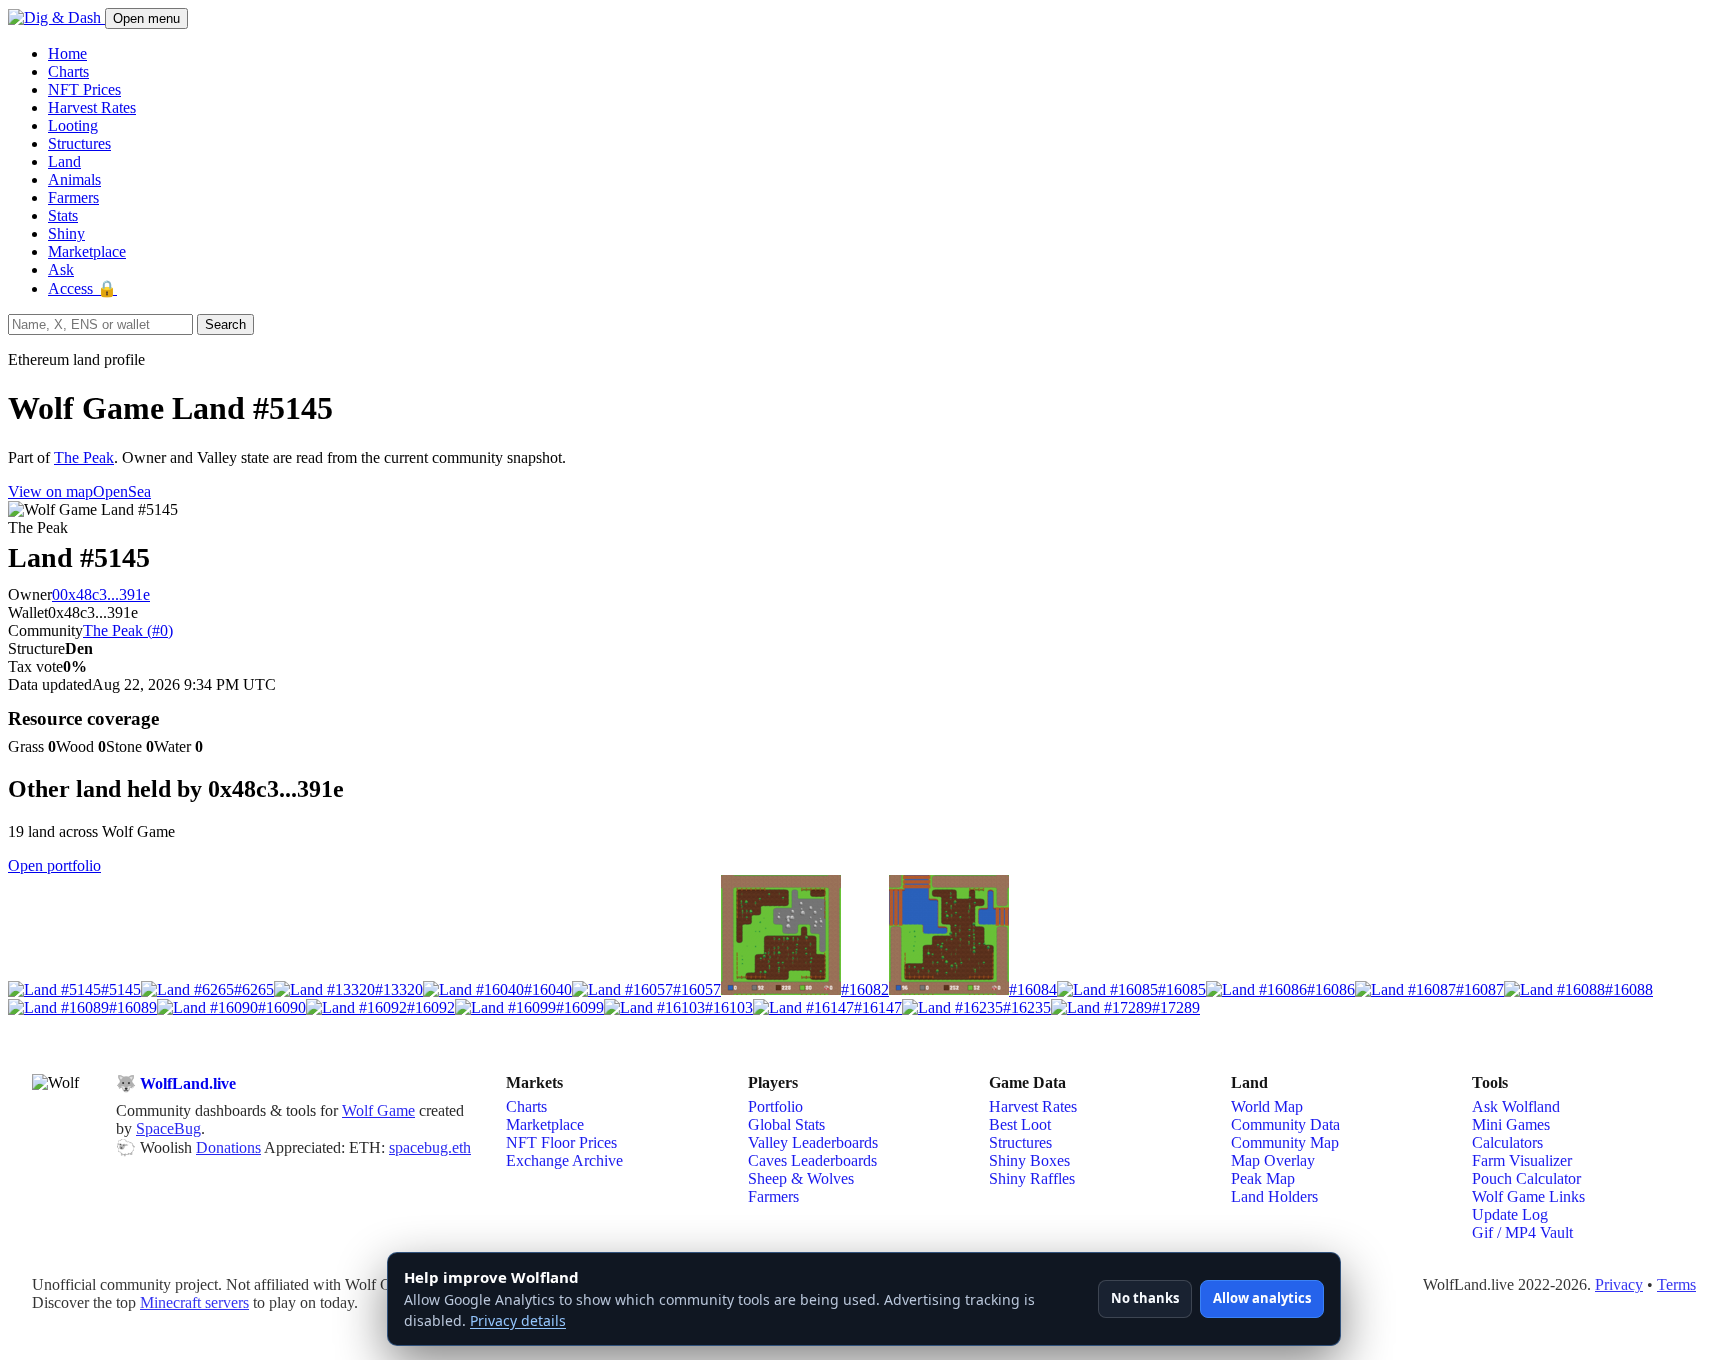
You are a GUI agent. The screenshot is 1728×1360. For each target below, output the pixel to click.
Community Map (1285, 1142)
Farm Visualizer (1522, 1160)
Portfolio (775, 1106)
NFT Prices (84, 89)
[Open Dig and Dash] (56, 17)
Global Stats (786, 1124)
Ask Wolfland (1516, 1106)
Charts (68, 71)
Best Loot (1020, 1124)
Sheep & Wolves (801, 1178)
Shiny (66, 233)
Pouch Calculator (1526, 1178)
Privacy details (518, 1320)
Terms (1676, 1284)
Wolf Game (378, 1110)
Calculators (1507, 1142)
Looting (73, 125)
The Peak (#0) (128, 630)
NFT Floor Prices (561, 1142)
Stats (63, 215)
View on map (50, 491)
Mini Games (1511, 1124)
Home (67, 53)
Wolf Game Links (1528, 1196)
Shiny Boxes (1029, 1160)
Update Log (1510, 1214)
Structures (79, 143)
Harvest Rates (92, 107)
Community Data (1285, 1124)
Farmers (73, 197)
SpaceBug (168, 1128)
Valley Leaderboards (813, 1142)
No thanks (1145, 1298)
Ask (61, 269)
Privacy (1619, 1284)
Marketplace (87, 251)
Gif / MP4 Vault (1522, 1232)
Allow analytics (1262, 1298)
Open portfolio (54, 865)
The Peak (84, 457)
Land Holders (1274, 1196)
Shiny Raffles (1032, 1178)
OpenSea (122, 491)
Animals (74, 179)
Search (225, 324)
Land (64, 161)
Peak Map (1263, 1178)
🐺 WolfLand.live (176, 1083)
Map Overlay (1273, 1160)
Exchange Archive (564, 1160)
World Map (1267, 1106)
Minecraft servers (194, 1302)
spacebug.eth (430, 1147)
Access (82, 288)
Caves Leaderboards (812, 1160)
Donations (228, 1147)
